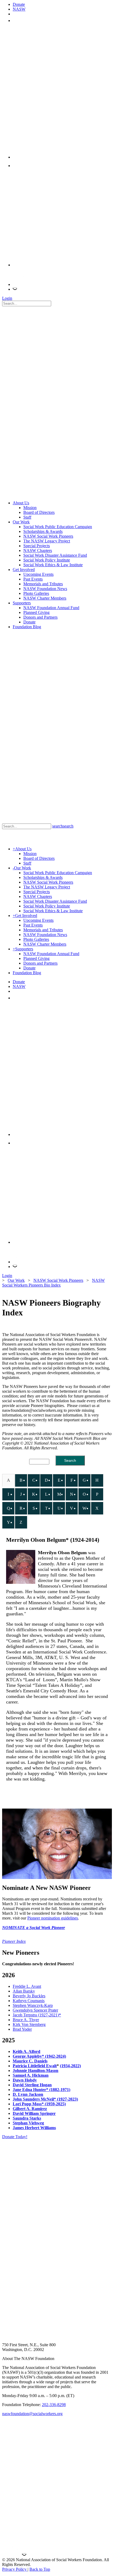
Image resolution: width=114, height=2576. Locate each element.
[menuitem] (8, 1480)
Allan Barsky (24, 1991)
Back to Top (40, 2569)
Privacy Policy (15, 2569)
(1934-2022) (70, 2066)
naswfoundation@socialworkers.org (32, 2414)
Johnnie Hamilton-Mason (36, 2071)
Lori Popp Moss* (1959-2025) (39, 2104)
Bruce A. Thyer (26, 2020)
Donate (19, 4)
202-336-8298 (54, 2405)
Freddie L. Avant (27, 1986)
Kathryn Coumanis (29, 2001)
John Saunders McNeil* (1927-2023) (45, 2099)
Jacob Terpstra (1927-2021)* (37, 2015)
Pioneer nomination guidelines (53, 1918)
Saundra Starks (27, 2118)
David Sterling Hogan (32, 2085)
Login (7, 298)
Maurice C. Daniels (30, 2061)
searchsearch (63, 826)
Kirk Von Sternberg (29, 2024)
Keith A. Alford (27, 2051)
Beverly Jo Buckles (29, 1996)
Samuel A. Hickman (31, 2075)
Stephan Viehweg (28, 2123)
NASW (19, 9)
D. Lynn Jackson (28, 2094)
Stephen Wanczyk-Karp (33, 2005)
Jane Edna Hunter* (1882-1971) (41, 2090)
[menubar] (57, 1502)
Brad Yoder (22, 2029)
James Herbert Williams (34, 2128)
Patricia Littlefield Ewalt (35, 2066)
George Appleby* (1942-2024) (39, 2056)
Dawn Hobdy (25, 2080)
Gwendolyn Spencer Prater (35, 2010)
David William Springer (34, 2113)
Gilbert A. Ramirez (30, 2109)
